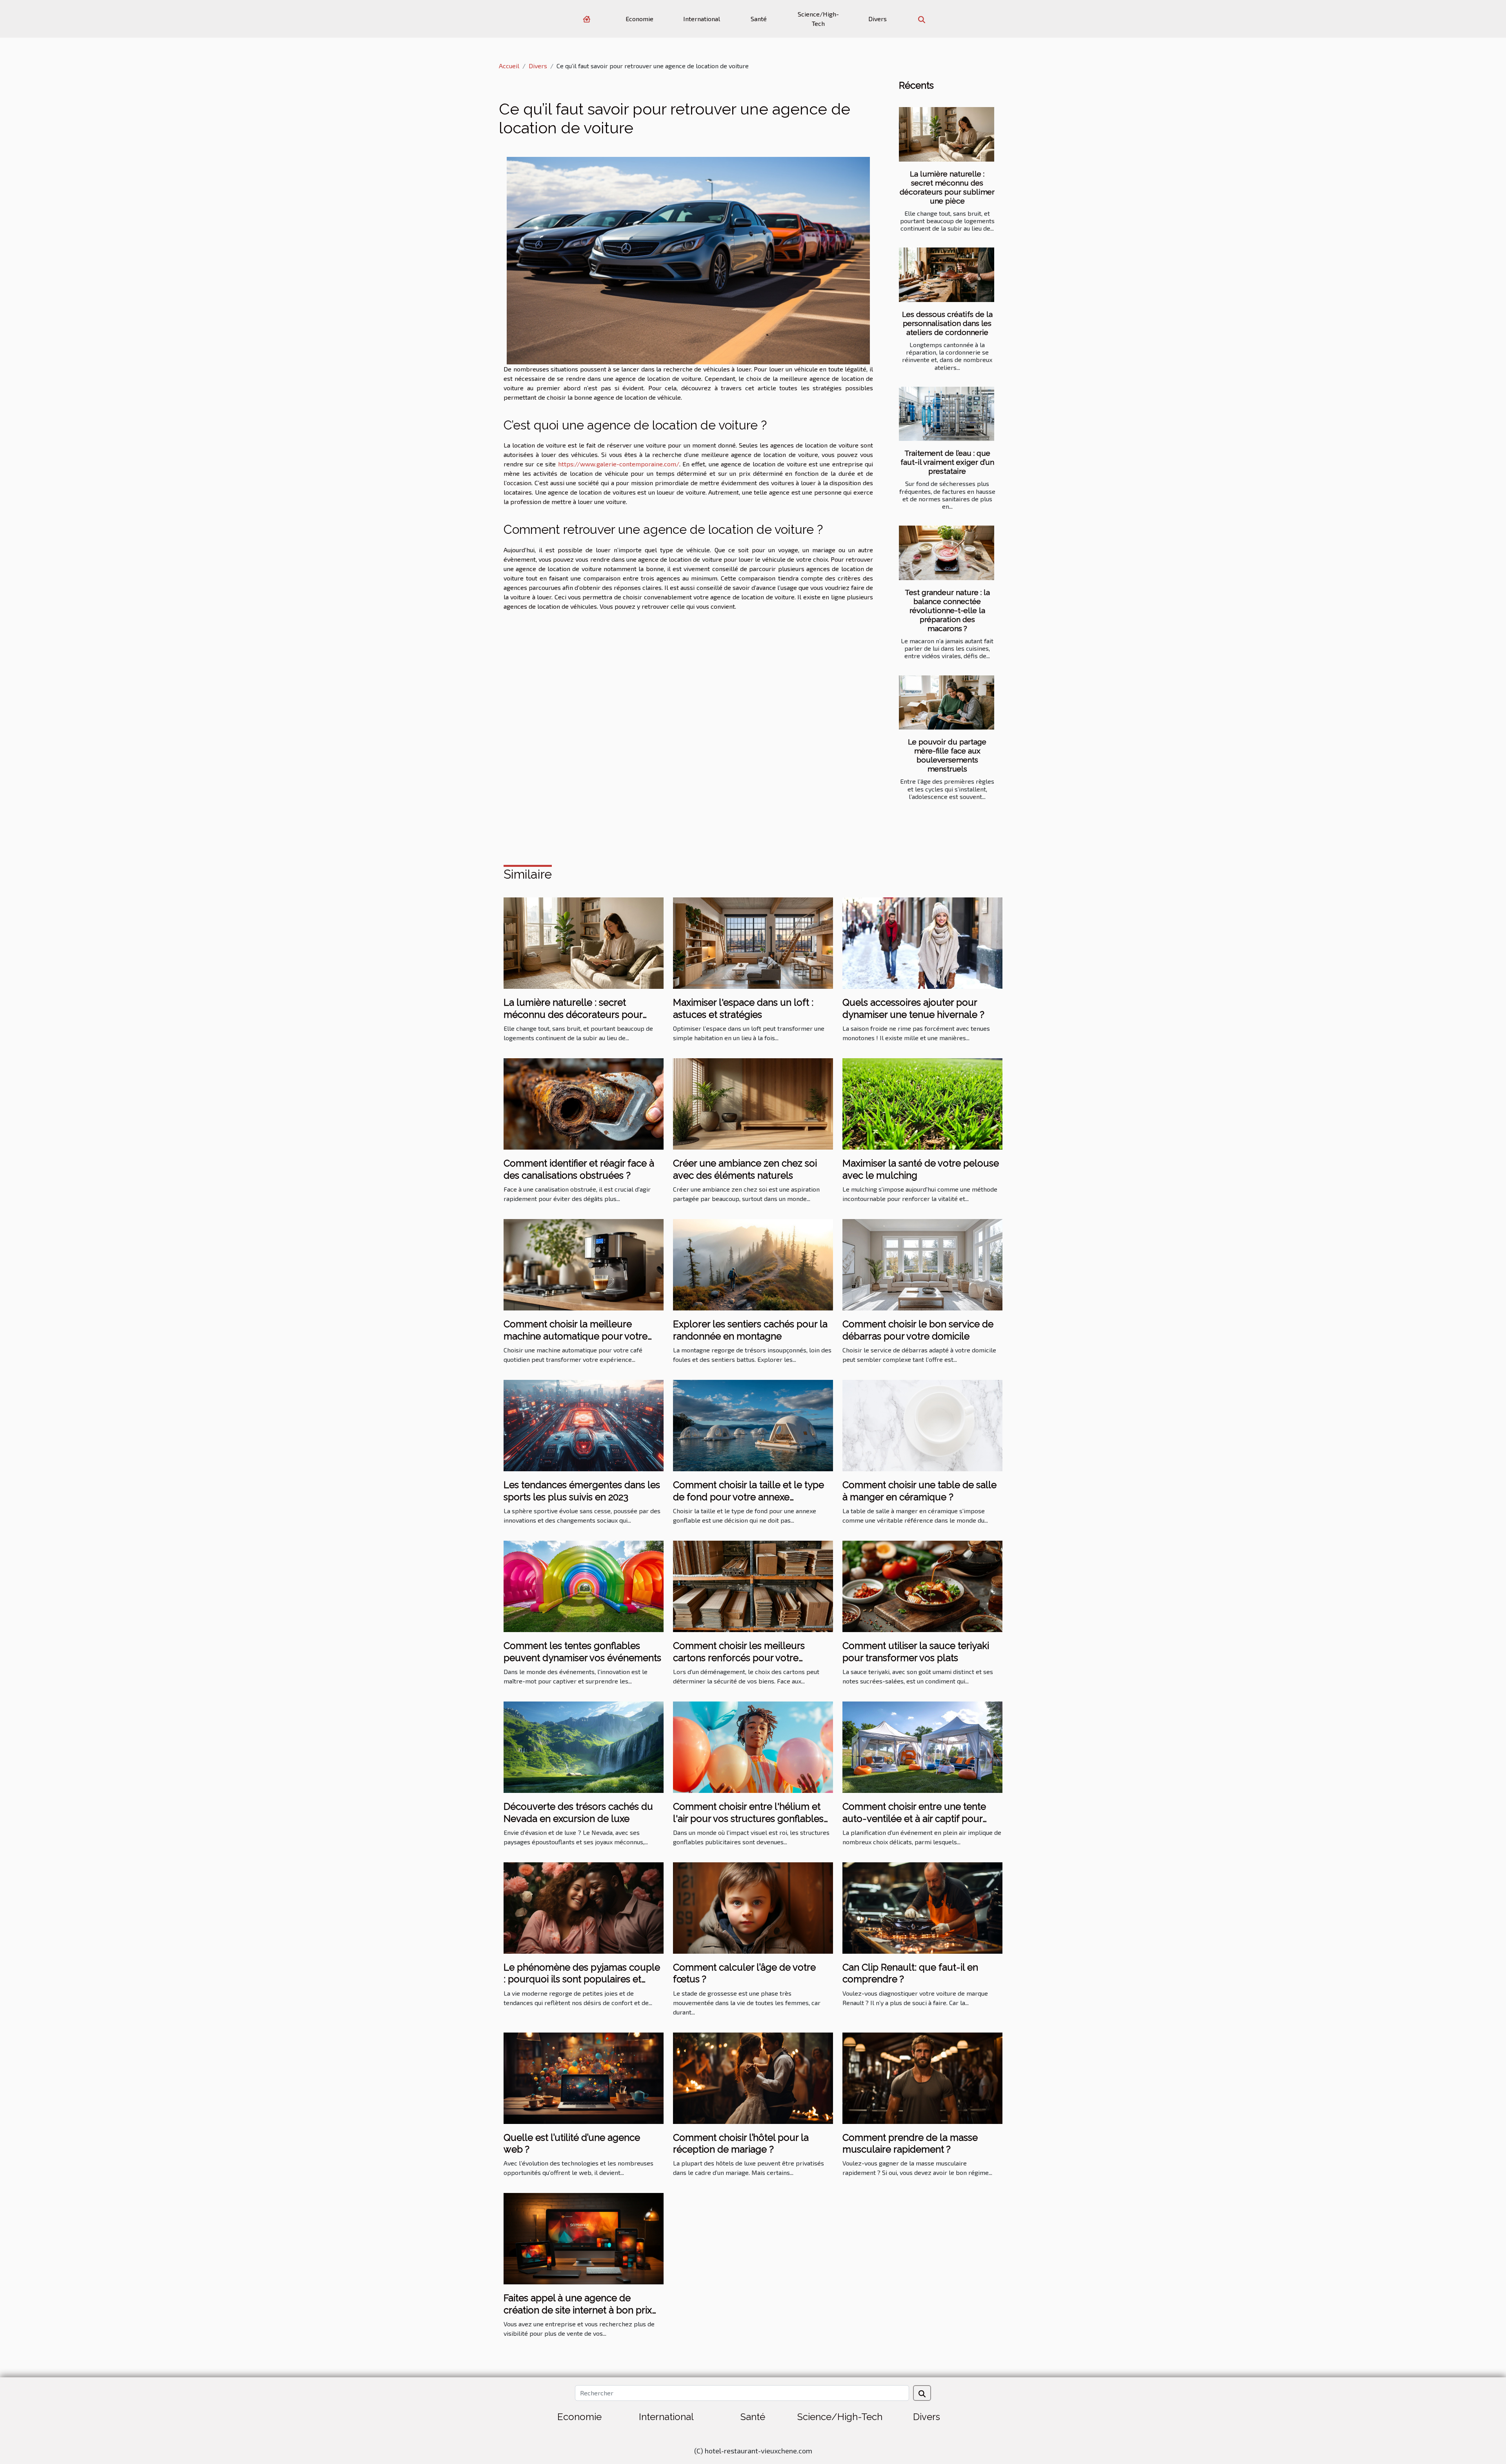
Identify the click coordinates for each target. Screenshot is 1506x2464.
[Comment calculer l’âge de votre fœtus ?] (753, 1907)
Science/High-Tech (818, 19)
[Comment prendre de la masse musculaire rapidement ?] (922, 2077)
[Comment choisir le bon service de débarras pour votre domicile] (922, 1264)
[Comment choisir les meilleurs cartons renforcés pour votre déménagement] (753, 1586)
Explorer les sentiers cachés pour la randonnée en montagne (750, 1330)
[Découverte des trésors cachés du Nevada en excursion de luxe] (584, 1746)
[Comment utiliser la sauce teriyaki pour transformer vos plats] (922, 1586)
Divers (878, 19)
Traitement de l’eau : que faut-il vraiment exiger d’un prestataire (947, 462)
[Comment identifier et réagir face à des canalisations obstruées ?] (584, 1103)
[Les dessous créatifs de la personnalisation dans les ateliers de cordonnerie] (947, 275)
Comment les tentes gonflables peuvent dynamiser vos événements (582, 1651)
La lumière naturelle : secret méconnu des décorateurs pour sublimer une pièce (947, 187)
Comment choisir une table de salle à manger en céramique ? (919, 1491)
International (702, 19)
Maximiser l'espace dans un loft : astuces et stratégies (743, 1008)
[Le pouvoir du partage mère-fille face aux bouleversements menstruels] (947, 703)
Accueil (509, 66)
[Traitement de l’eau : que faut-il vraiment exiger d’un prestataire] (947, 414)
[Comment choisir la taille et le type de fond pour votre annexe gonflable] (753, 1425)
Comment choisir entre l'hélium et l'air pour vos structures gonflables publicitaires (748, 1818)
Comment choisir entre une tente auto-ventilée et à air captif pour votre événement (914, 1818)
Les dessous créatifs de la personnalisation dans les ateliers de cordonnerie (947, 323)
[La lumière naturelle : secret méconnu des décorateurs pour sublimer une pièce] (947, 134)
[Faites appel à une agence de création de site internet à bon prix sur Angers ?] (584, 2238)
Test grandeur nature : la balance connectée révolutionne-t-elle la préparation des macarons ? (947, 610)
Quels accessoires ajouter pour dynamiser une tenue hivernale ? (913, 1008)
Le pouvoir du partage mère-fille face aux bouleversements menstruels (947, 755)
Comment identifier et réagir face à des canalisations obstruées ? (579, 1169)
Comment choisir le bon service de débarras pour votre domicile (918, 1330)
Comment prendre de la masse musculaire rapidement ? (910, 2143)
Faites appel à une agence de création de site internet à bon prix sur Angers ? (578, 2310)
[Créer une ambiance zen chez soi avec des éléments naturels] (753, 1103)
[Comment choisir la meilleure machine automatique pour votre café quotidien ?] (584, 1264)
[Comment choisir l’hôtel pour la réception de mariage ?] (753, 2077)
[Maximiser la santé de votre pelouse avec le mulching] (922, 1103)
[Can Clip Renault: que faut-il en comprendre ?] (922, 1907)
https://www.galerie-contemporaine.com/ (619, 464)
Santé (759, 19)
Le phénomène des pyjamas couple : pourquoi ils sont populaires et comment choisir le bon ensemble (582, 1979)
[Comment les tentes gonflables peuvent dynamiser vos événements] (584, 1586)
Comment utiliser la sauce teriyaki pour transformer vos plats (916, 1651)
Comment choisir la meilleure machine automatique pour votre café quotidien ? (576, 1336)
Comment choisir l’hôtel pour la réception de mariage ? (741, 2143)
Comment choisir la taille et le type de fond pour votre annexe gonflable (748, 1497)
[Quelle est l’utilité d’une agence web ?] (584, 2077)
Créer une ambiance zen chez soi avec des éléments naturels (745, 1169)
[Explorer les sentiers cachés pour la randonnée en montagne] (753, 1264)
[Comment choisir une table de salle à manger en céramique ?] (922, 1425)
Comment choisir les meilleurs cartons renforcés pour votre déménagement (739, 1658)
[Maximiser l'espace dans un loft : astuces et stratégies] (753, 942)
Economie (639, 19)
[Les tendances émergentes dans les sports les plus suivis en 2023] (584, 1425)
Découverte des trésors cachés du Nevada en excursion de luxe (578, 1812)
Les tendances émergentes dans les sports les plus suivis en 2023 (582, 1491)
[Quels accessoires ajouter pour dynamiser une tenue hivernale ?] (922, 942)
